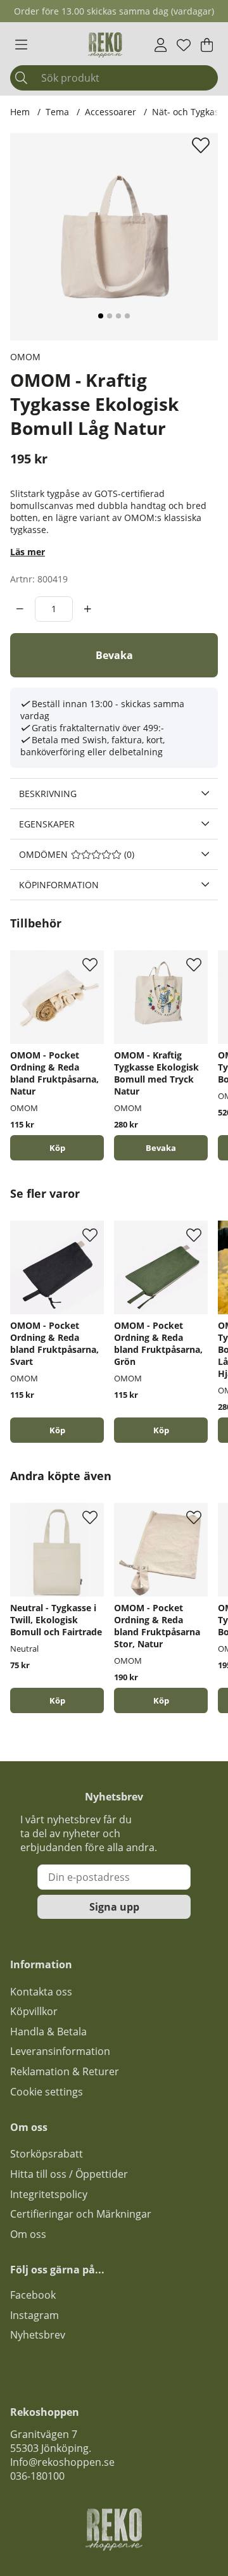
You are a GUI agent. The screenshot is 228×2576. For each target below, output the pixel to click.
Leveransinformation (60, 2051)
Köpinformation (59, 885)
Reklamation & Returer (65, 2071)
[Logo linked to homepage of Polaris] (105, 45)
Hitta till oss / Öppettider (69, 2174)
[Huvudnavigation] (21, 45)
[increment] (88, 609)
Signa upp (114, 1907)
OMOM (25, 357)
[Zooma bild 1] (114, 237)
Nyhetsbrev (38, 2335)
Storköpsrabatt (47, 2154)
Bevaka (114, 655)
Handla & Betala (48, 2032)
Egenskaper (47, 824)
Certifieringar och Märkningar (81, 2214)
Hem (20, 112)
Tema (57, 112)
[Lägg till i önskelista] (202, 145)
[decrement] (20, 609)
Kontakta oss (41, 1992)
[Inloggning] (161, 45)
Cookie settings (47, 2092)
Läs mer (28, 552)
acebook (35, 2295)
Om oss (28, 2234)
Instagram (35, 2315)
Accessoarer (111, 112)
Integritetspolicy (49, 2194)
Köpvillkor (34, 2011)
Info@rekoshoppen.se (62, 2462)
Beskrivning (48, 794)
